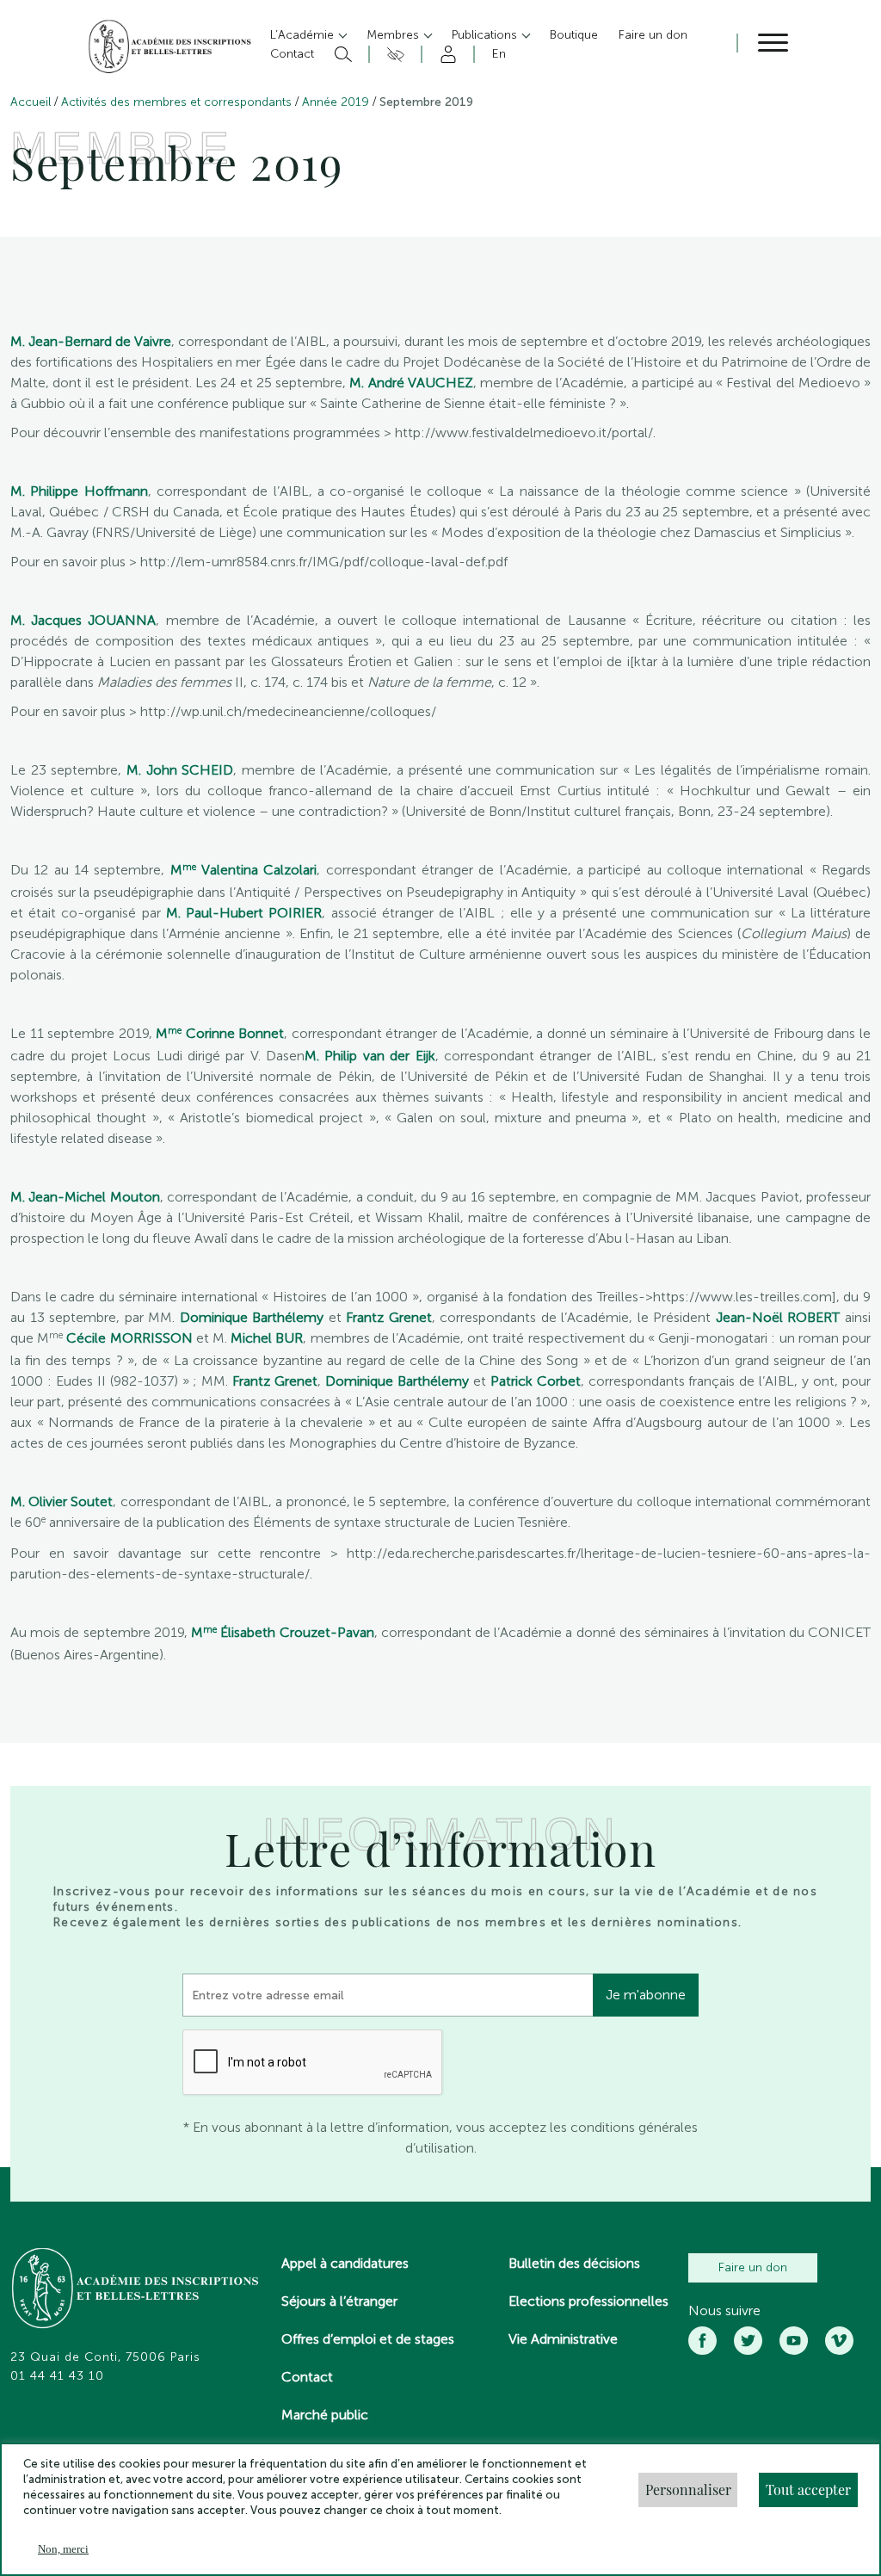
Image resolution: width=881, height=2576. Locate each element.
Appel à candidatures (345, 2263)
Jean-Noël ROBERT (778, 1317)
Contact (307, 2377)
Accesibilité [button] (393, 54)
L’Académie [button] (304, 35)
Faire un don (753, 2267)
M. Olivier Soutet (62, 1501)
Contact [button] (292, 54)
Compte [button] (445, 54)
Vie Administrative (563, 2339)
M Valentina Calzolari (244, 870)
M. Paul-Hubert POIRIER (244, 913)
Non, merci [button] (63, 2549)
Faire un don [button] (653, 35)
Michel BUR (265, 1338)
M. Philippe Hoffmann (79, 491)
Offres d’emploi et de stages (368, 2339)
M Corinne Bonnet (220, 1033)
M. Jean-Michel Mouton (85, 1197)
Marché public (325, 2415)
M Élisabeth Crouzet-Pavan (282, 1632)
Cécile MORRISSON (129, 1338)
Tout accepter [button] (808, 2490)
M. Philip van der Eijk (370, 1056)
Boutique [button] (574, 35)
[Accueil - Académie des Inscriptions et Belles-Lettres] (136, 2290)
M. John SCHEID (180, 770)
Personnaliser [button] (688, 2490)
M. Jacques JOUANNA (83, 620)
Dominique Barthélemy (252, 1317)
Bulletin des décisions (574, 2263)
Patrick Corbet (536, 1381)
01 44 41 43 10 (57, 2376)
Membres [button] (394, 35)
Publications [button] (486, 35)
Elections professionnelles (588, 2301)
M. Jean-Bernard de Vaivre (91, 341)
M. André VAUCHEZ (411, 383)
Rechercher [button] (341, 54)
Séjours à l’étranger (339, 2301)
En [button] (499, 54)
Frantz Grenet (389, 1317)
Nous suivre (724, 2311)
